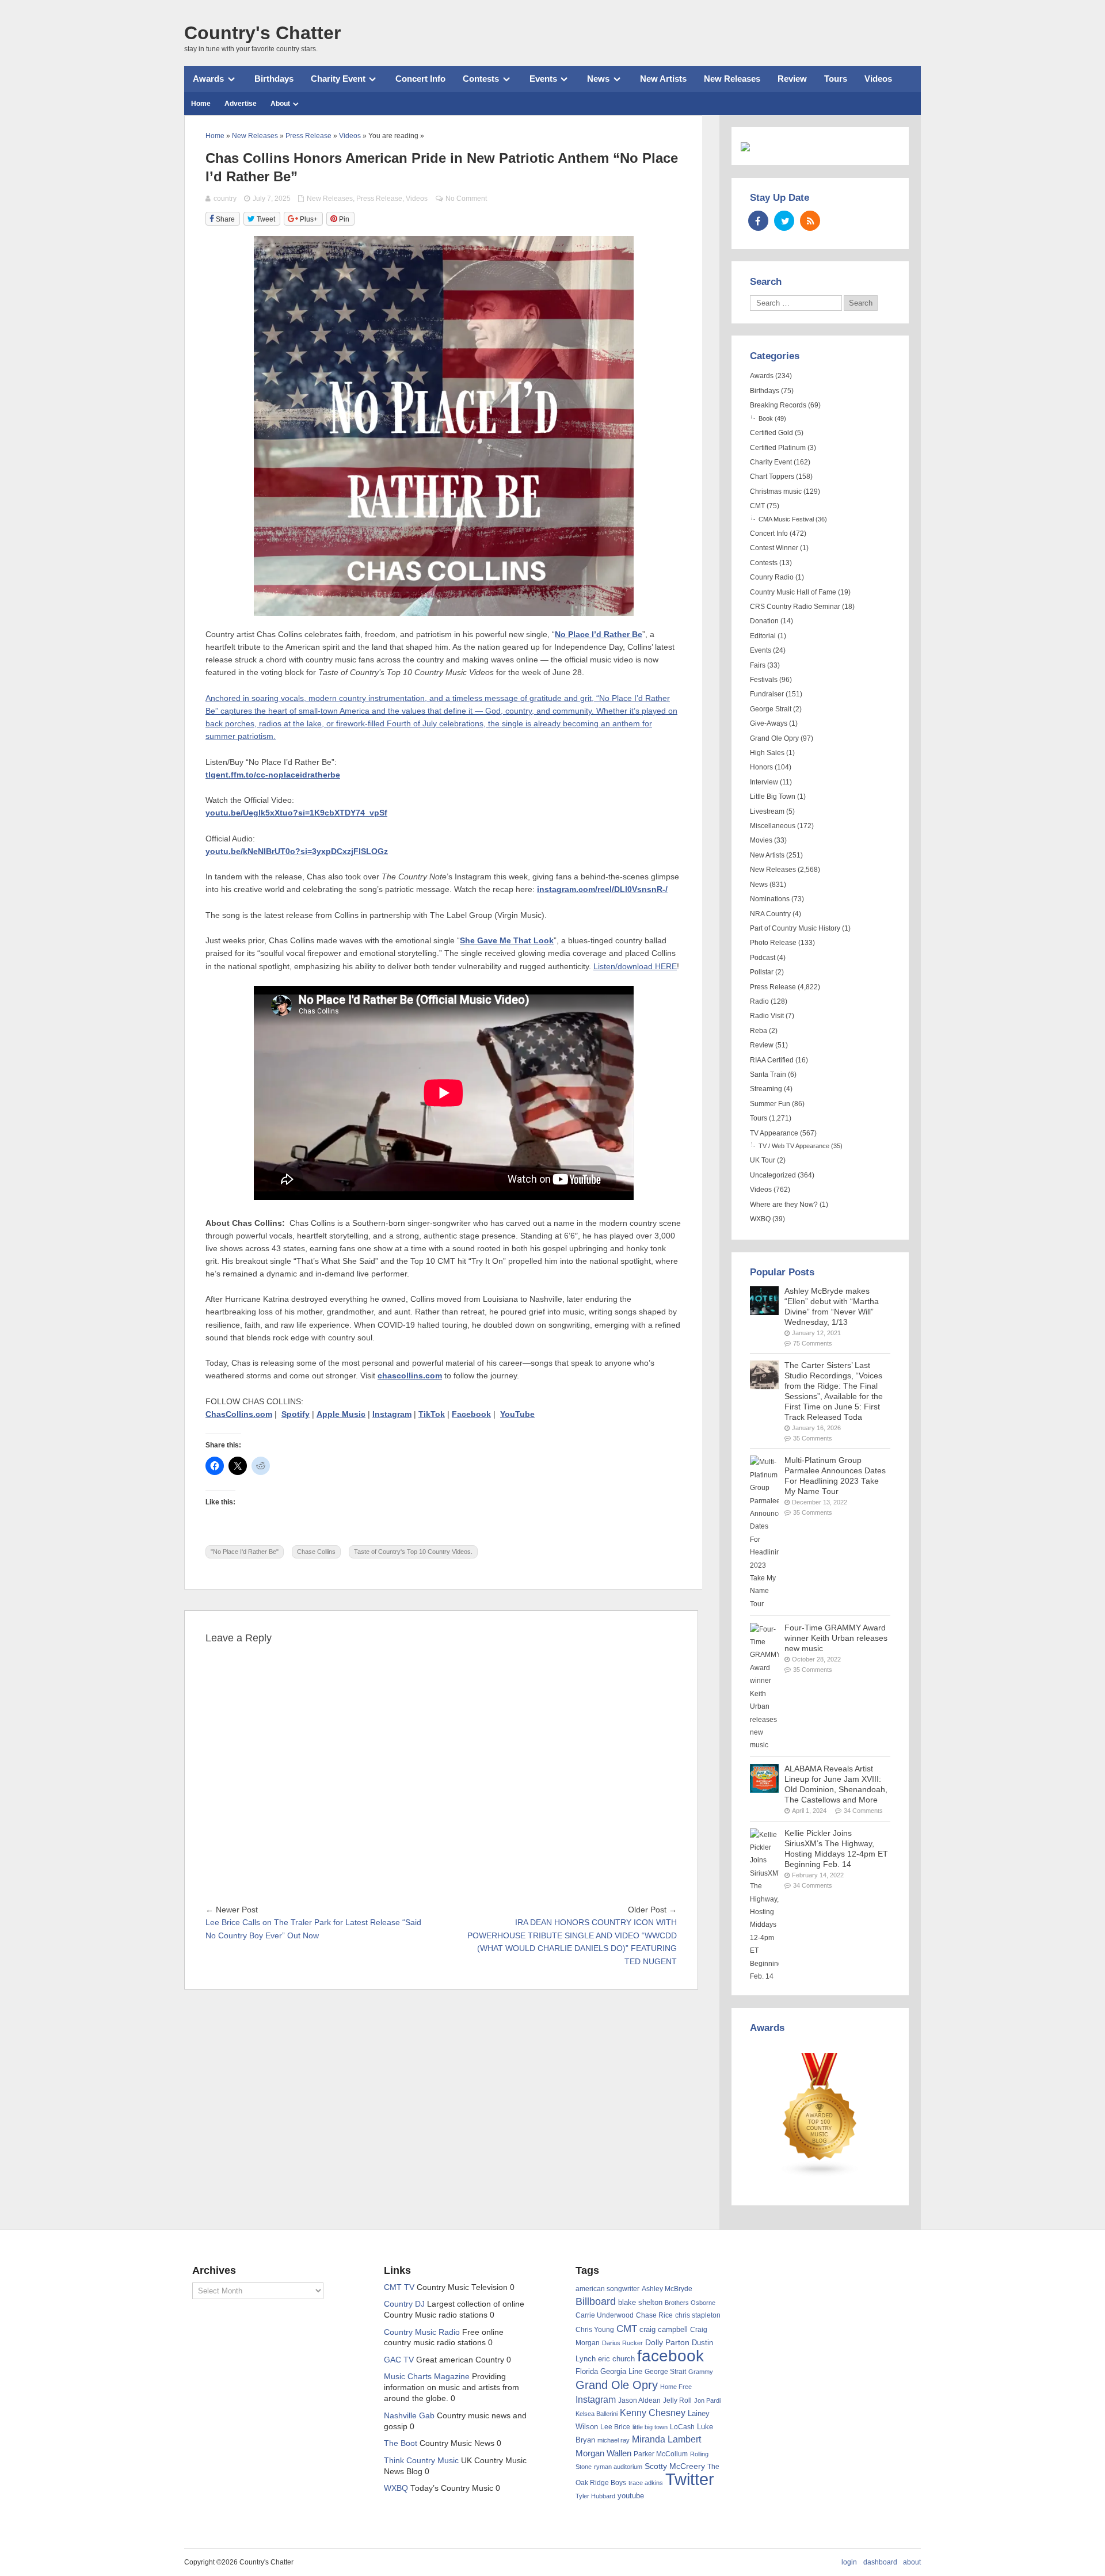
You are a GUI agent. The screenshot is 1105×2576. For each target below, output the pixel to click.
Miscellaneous (773, 826)
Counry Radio (772, 577)
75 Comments (813, 1343)
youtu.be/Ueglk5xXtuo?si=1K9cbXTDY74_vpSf (296, 813)
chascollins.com (410, 1376)
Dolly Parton (667, 2342)
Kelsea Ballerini (597, 2414)
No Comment (466, 199)
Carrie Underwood (605, 2315)
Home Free (676, 2387)
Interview (764, 782)
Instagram (392, 1414)
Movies (761, 840)
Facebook (471, 1414)
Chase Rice (654, 2315)
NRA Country (770, 914)
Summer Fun (770, 1104)
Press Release (379, 199)
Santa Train (768, 1074)
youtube (631, 2496)
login (849, 2562)
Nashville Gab (409, 2416)
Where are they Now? (784, 1205)
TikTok (432, 1414)
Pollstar (762, 972)
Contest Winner (774, 548)
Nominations (770, 899)
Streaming (766, 1089)
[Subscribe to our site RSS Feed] (810, 221)
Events (543, 79)
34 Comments (863, 1811)
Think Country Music (421, 2461)
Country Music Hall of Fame (793, 592)
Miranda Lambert (666, 2439)
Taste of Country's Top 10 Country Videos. (413, 1552)
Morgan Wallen (603, 2453)
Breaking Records (778, 405)
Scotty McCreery (675, 2466)
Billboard (596, 2301)
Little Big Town (773, 797)
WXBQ (760, 1219)
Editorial (763, 636)
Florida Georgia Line (609, 2371)
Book (766, 418)
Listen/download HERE (635, 967)
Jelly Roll (677, 2400)
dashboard (880, 2562)
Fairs (758, 665)
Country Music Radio (422, 2332)
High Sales (767, 753)
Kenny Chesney (653, 2413)
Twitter (690, 2479)
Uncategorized (773, 1175)
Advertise (241, 104)
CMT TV (399, 2287)
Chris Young (595, 2330)
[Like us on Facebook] (758, 221)
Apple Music (341, 1414)
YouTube (517, 1414)
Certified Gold (771, 433)
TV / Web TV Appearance (794, 1146)
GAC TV (399, 2360)
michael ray (614, 2440)
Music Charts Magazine (427, 2377)
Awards (208, 79)
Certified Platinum (778, 448)
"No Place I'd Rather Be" (245, 1552)
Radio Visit (767, 1016)
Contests (481, 79)
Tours (836, 79)
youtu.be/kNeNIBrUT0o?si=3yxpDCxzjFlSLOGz (297, 851)
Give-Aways (769, 723)
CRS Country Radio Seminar (795, 607)
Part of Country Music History (795, 928)
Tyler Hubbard (595, 2496)
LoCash (682, 2427)
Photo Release (773, 943)
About (280, 104)
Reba (759, 1031)
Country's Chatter (262, 33)
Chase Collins (316, 1552)
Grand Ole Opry (774, 738)
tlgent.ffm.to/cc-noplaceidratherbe (273, 775)
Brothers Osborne (690, 2303)
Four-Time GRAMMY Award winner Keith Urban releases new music (836, 1638)
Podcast (763, 958)
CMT (757, 506)
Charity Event (338, 79)
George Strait (771, 709)
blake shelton (640, 2302)
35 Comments (813, 1438)
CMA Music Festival (786, 519)
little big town (650, 2427)
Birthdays (274, 79)
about (912, 2562)
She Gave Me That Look (507, 941)
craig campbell (664, 2330)
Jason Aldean (639, 2400)
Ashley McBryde (667, 2289)
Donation (764, 621)
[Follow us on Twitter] (784, 221)
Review (792, 79)
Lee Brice (615, 2427)
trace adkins (646, 2483)
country (225, 199)
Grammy (701, 2372)
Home (201, 104)
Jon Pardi (707, 2400)
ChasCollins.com (239, 1414)
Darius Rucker (622, 2343)
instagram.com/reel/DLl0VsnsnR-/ (602, 889)
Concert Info (420, 79)
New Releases (732, 79)
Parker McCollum (661, 2454)
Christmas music (776, 491)
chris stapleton (698, 2315)
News (598, 79)
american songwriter (607, 2289)
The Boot (401, 2443)
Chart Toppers (772, 477)
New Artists (663, 79)
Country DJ (404, 2304)
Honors (761, 767)
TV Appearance (774, 1133)
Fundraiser (767, 694)
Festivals (764, 680)
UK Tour (763, 1160)
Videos (878, 79)
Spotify (296, 1414)
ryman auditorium (618, 2467)
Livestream (767, 811)
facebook (670, 2356)
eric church (616, 2359)
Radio (759, 1001)
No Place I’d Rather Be (599, 635)
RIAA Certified (772, 1060)
